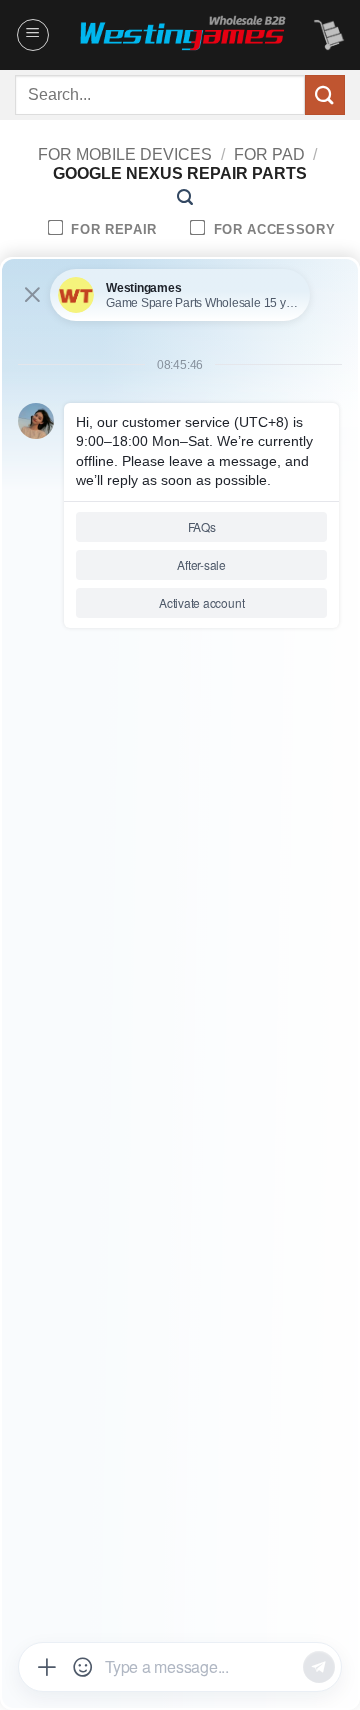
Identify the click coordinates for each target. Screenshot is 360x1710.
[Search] (185, 197)
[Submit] (325, 94)
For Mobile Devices (125, 154)
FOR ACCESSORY (272, 229)
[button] (33, 35)
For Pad (269, 154)
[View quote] (329, 35)
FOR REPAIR (112, 229)
